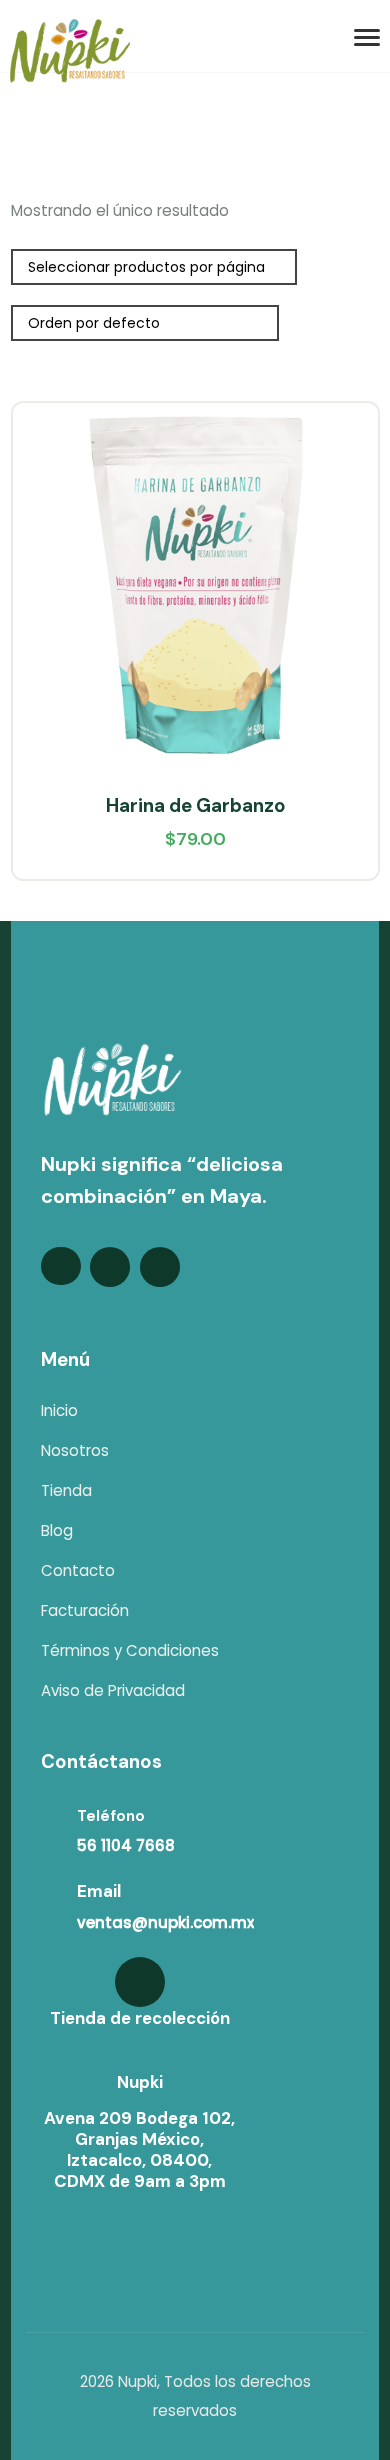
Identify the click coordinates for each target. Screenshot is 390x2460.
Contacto (78, 1570)
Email (99, 1891)
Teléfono (111, 1816)
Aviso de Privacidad (113, 1690)
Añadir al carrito (344, 487)
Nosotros (75, 1450)
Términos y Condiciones (130, 1650)
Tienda (66, 1490)
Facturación (85, 1610)
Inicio (59, 1410)
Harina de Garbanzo (196, 805)
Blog (57, 1530)
